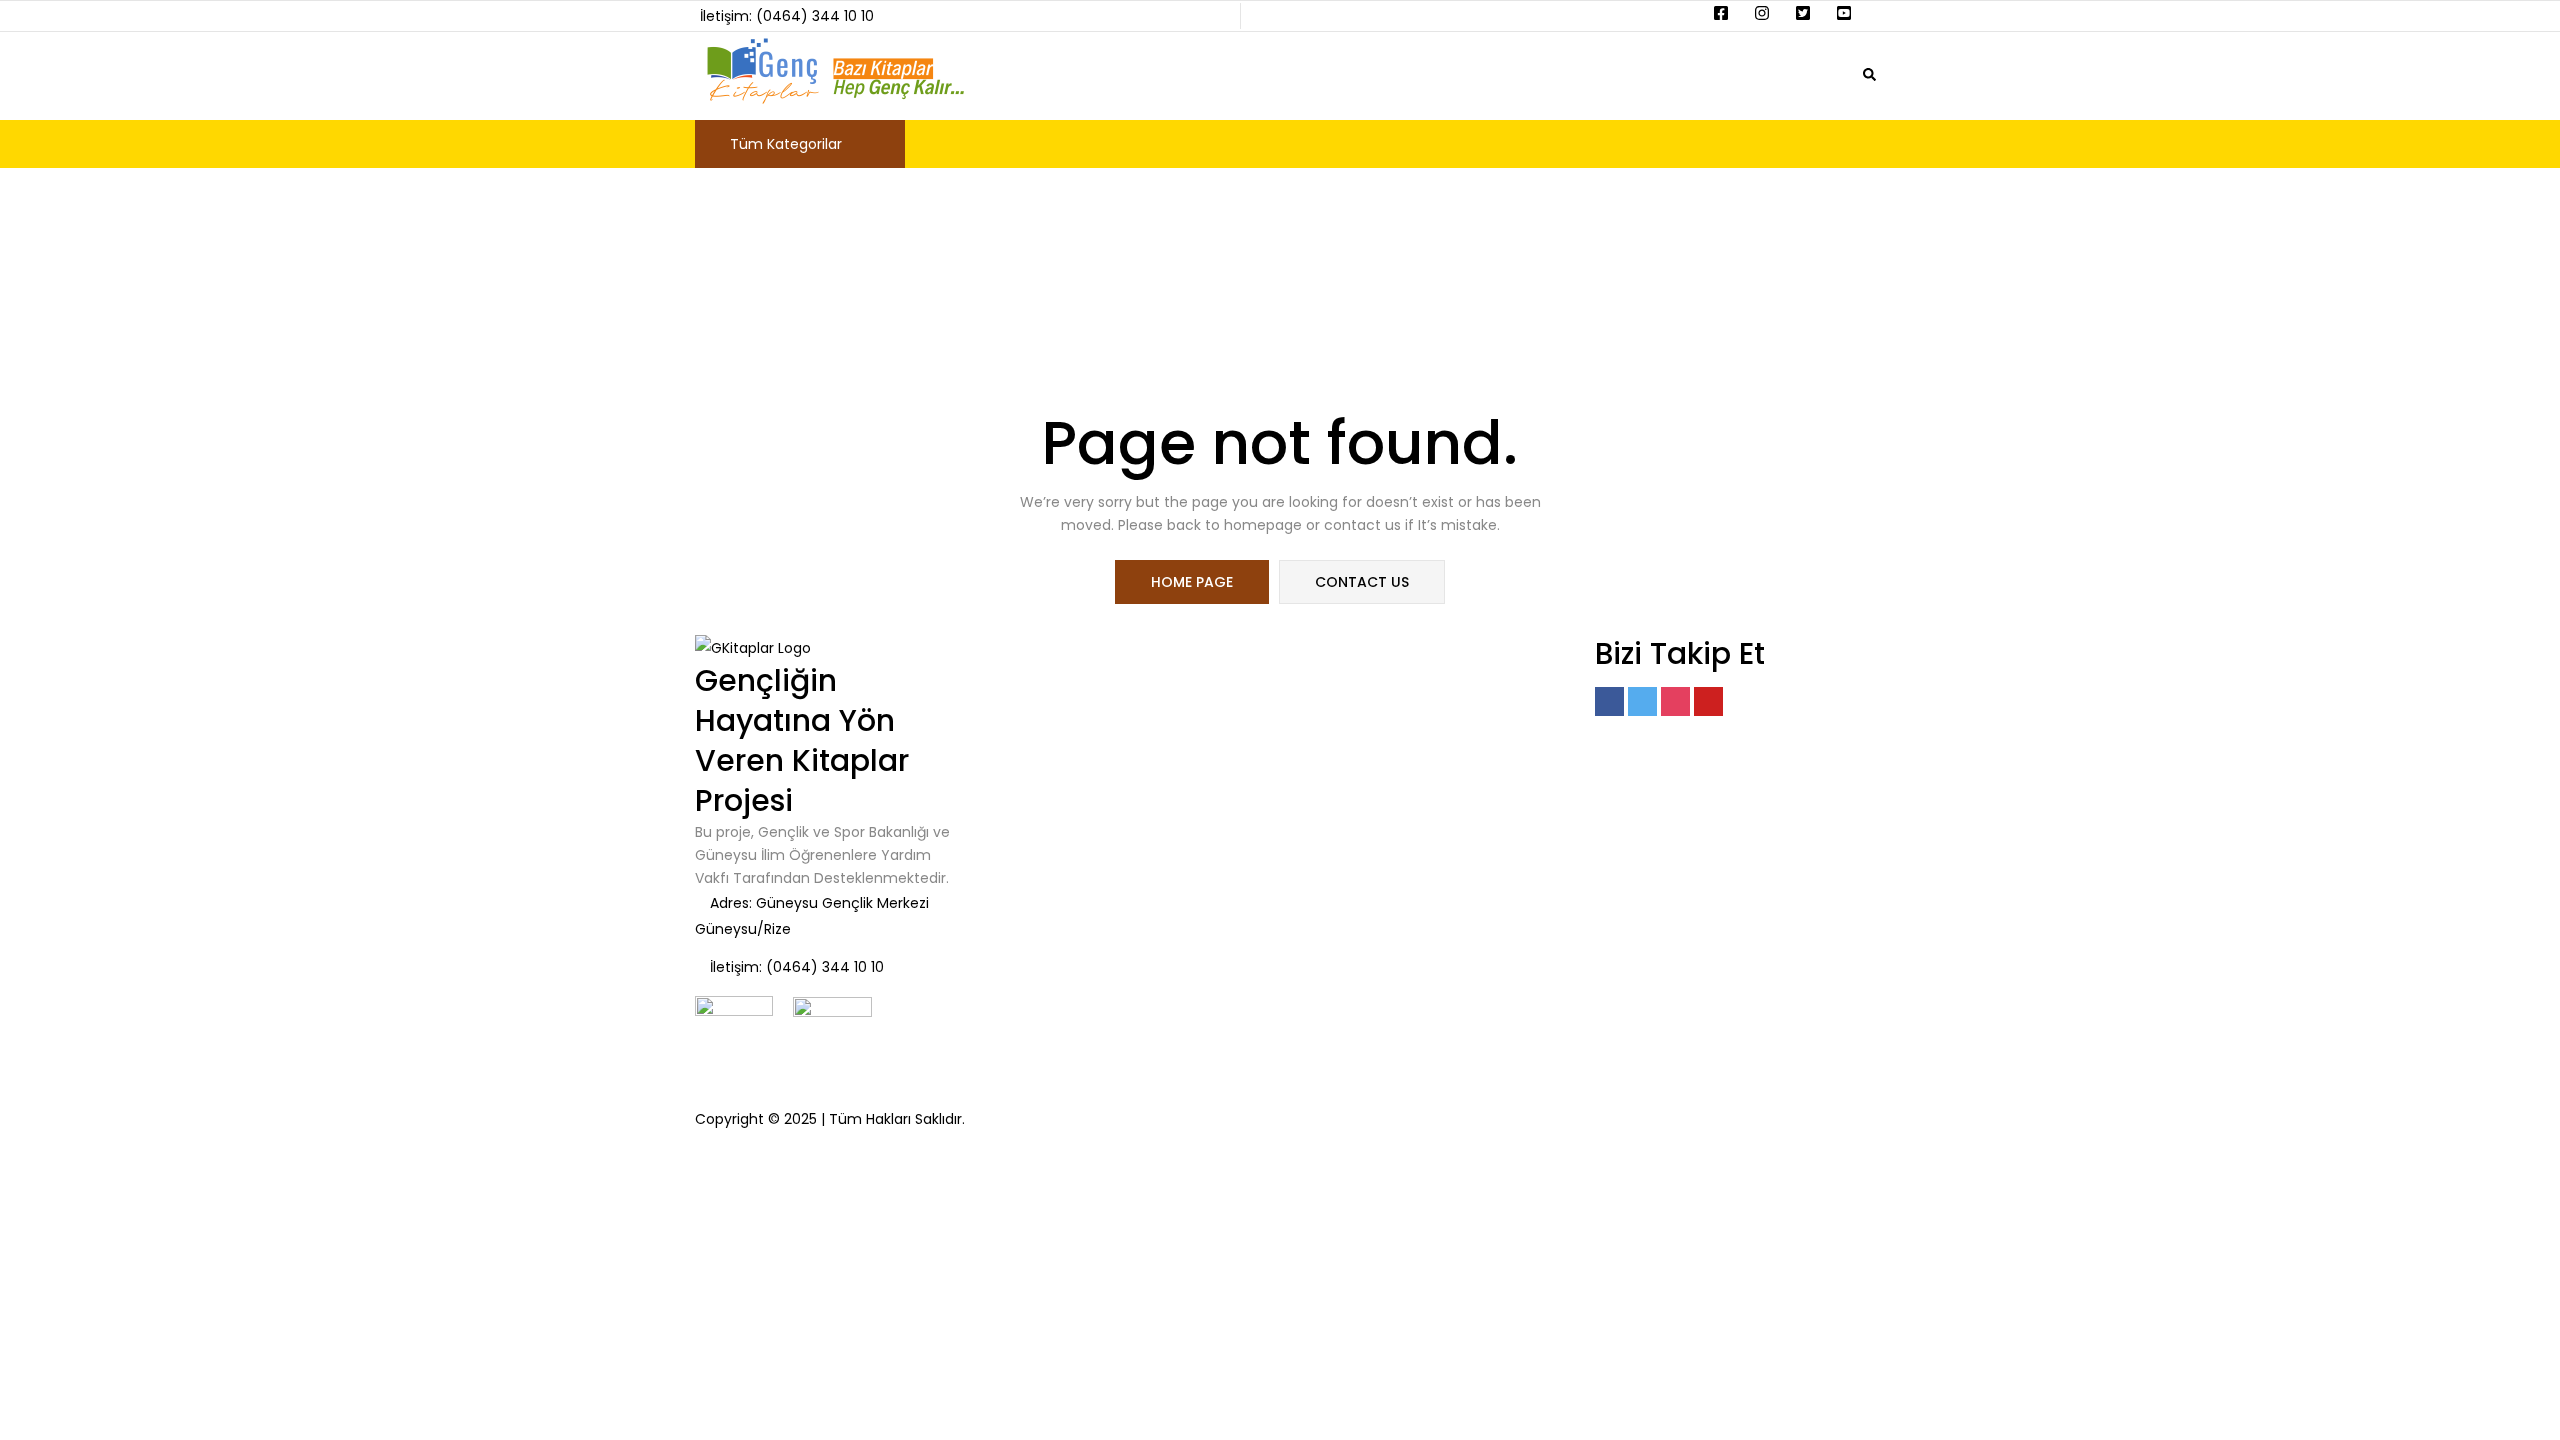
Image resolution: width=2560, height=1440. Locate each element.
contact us (1362, 582)
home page (1192, 582)
